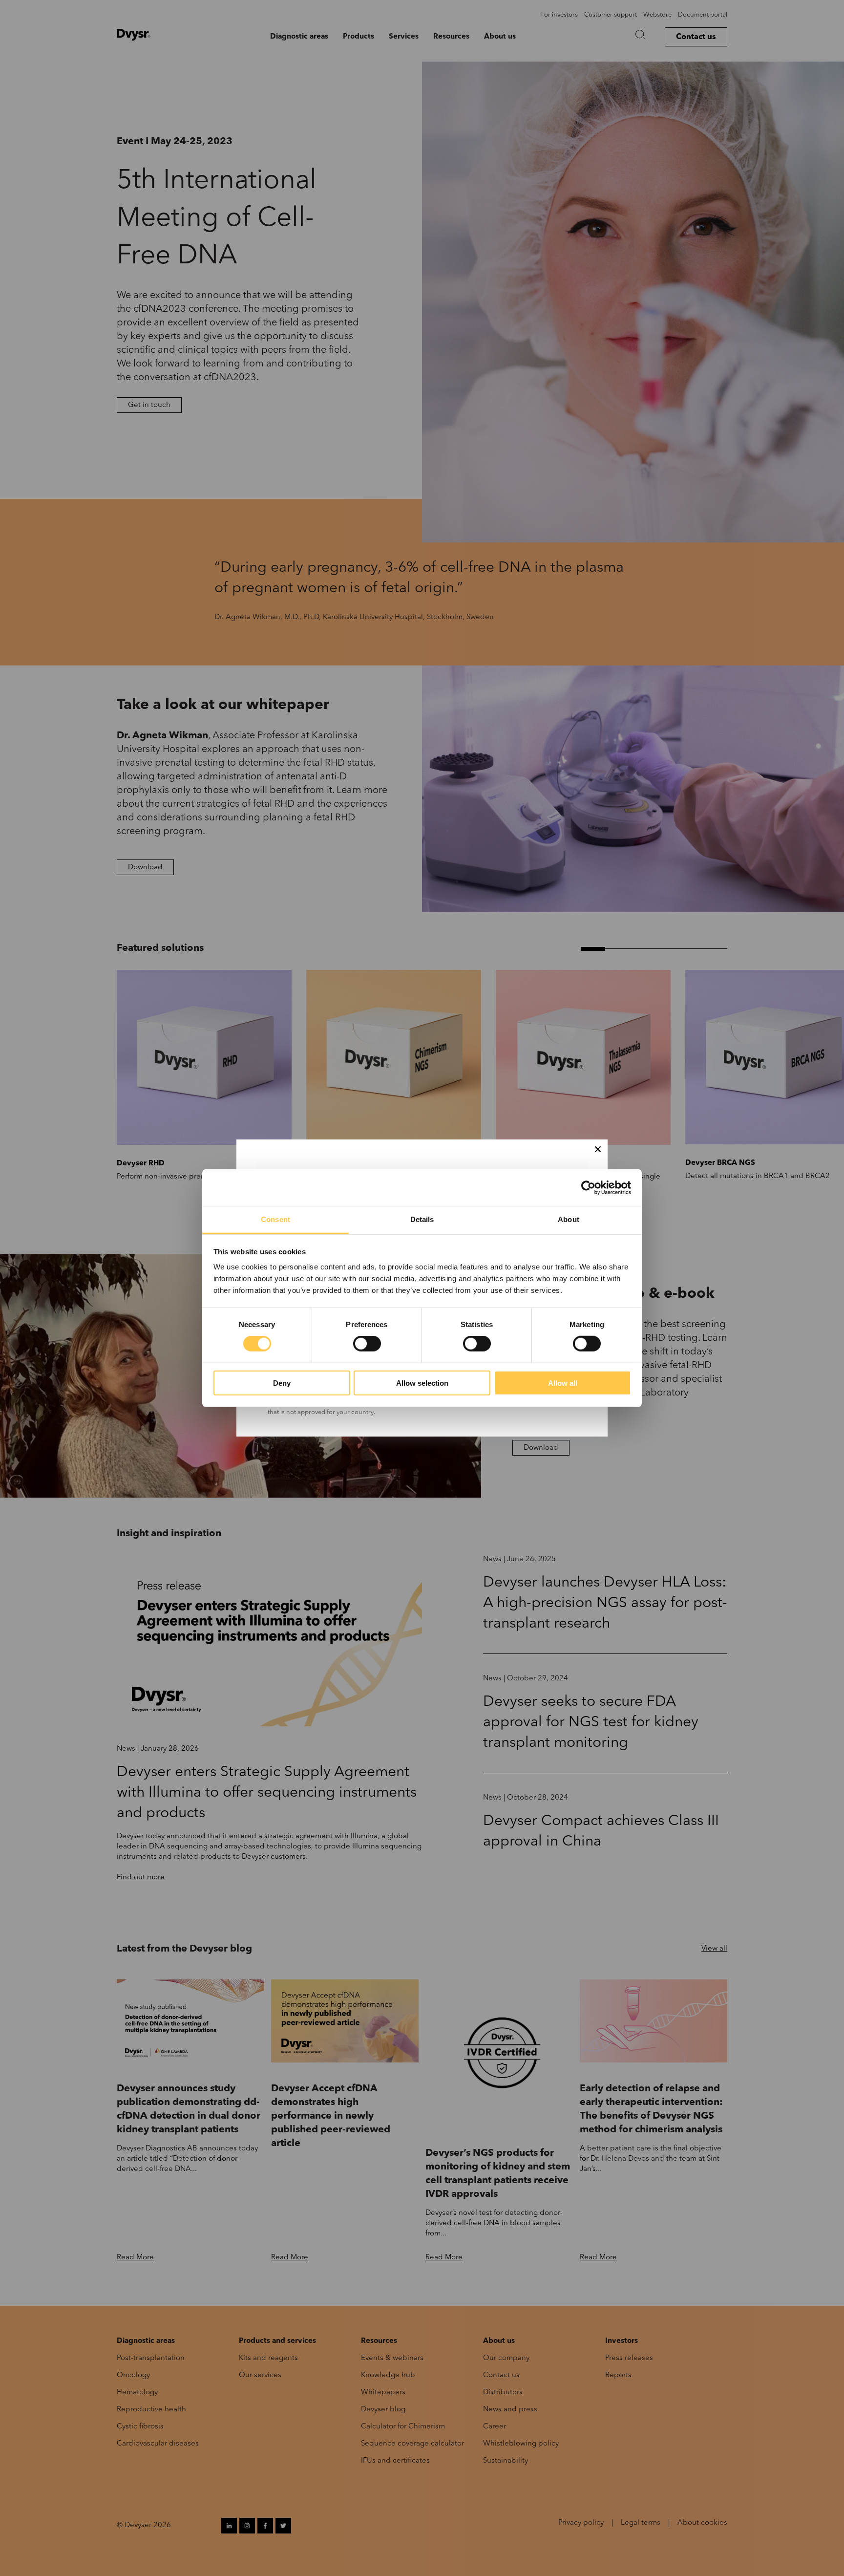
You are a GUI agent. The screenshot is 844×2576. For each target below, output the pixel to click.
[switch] (367, 1344)
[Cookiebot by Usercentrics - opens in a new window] (588, 1187)
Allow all (563, 1383)
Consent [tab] (275, 1219)
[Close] (598, 1149)
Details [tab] (422, 1219)
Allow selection (422, 1383)
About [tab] (569, 1219)
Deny (282, 1383)
